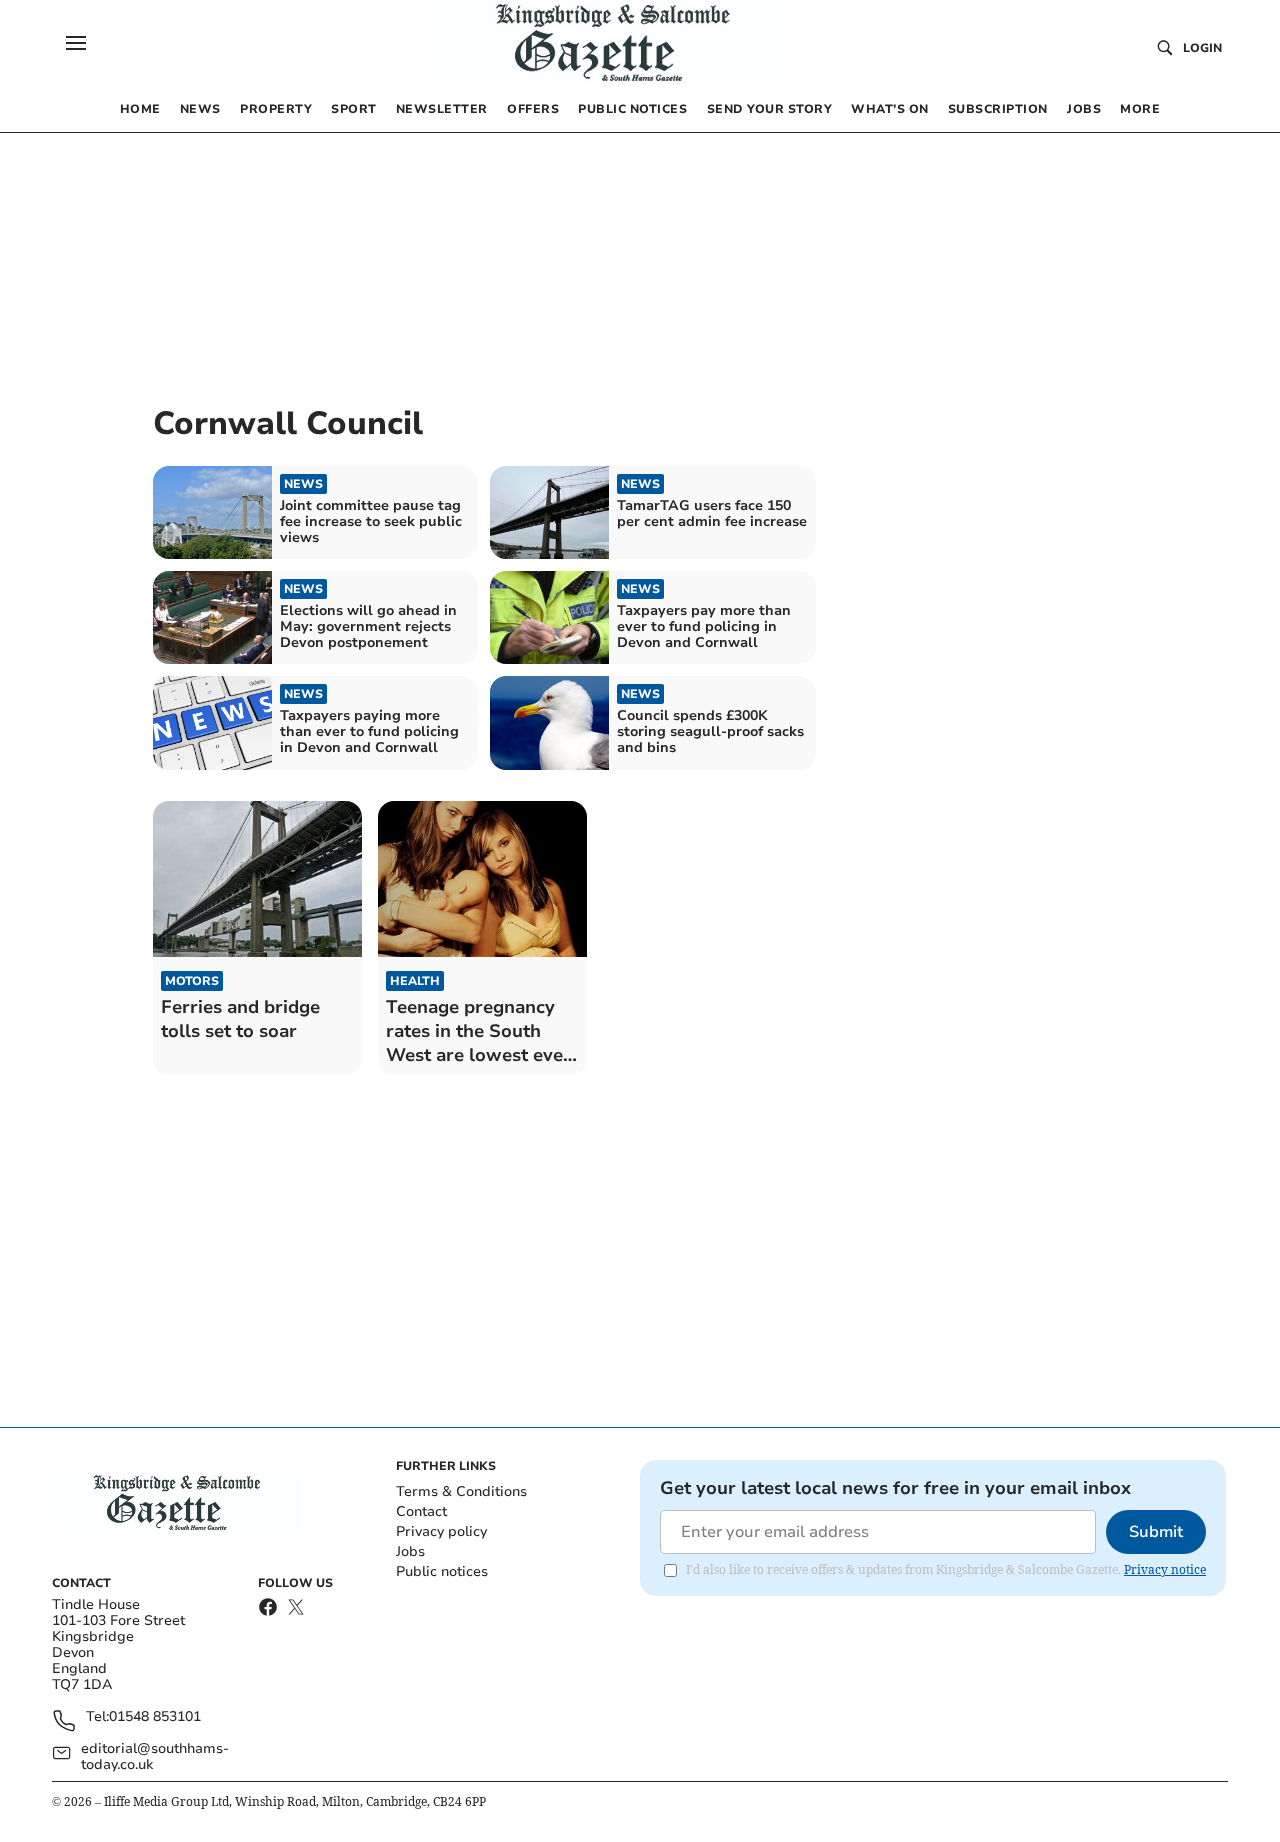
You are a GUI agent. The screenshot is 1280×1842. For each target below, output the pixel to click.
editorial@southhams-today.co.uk (155, 1757)
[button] (76, 43)
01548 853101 (155, 1717)
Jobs (410, 1551)
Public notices (442, 1571)
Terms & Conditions (461, 1491)
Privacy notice (1165, 1569)
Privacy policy (441, 1531)
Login (1202, 48)
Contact (421, 1511)
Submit (1156, 1532)
